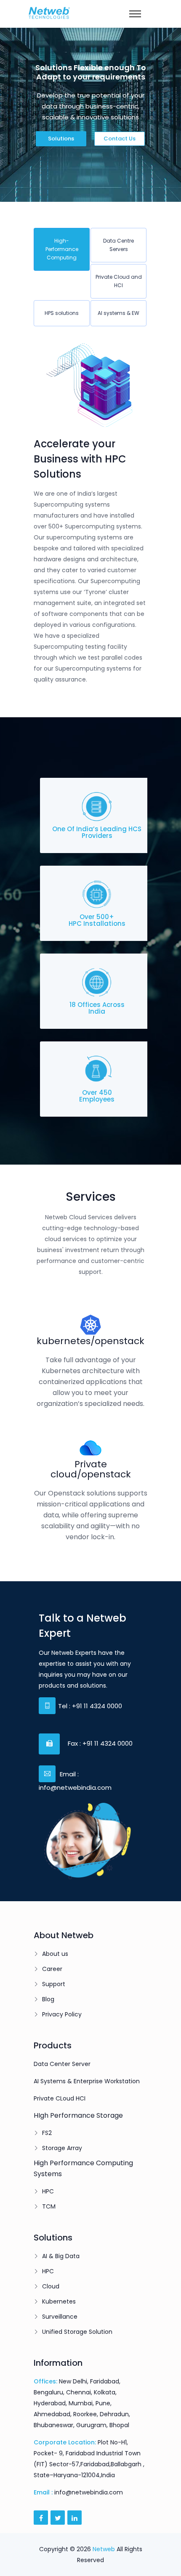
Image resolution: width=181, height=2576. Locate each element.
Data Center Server (62, 2064)
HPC (48, 2191)
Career (52, 1969)
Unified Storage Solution (77, 2332)
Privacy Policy (62, 2014)
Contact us (120, 139)
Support (54, 1984)
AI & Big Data (61, 2256)
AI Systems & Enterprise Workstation (87, 2081)
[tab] (62, 249)
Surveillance (60, 2317)
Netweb (104, 2549)
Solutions (61, 139)
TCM (49, 2206)
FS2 (47, 2133)
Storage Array (62, 2148)
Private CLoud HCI (60, 2098)
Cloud (51, 2286)
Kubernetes (59, 2301)
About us (55, 1954)
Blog (48, 1999)
